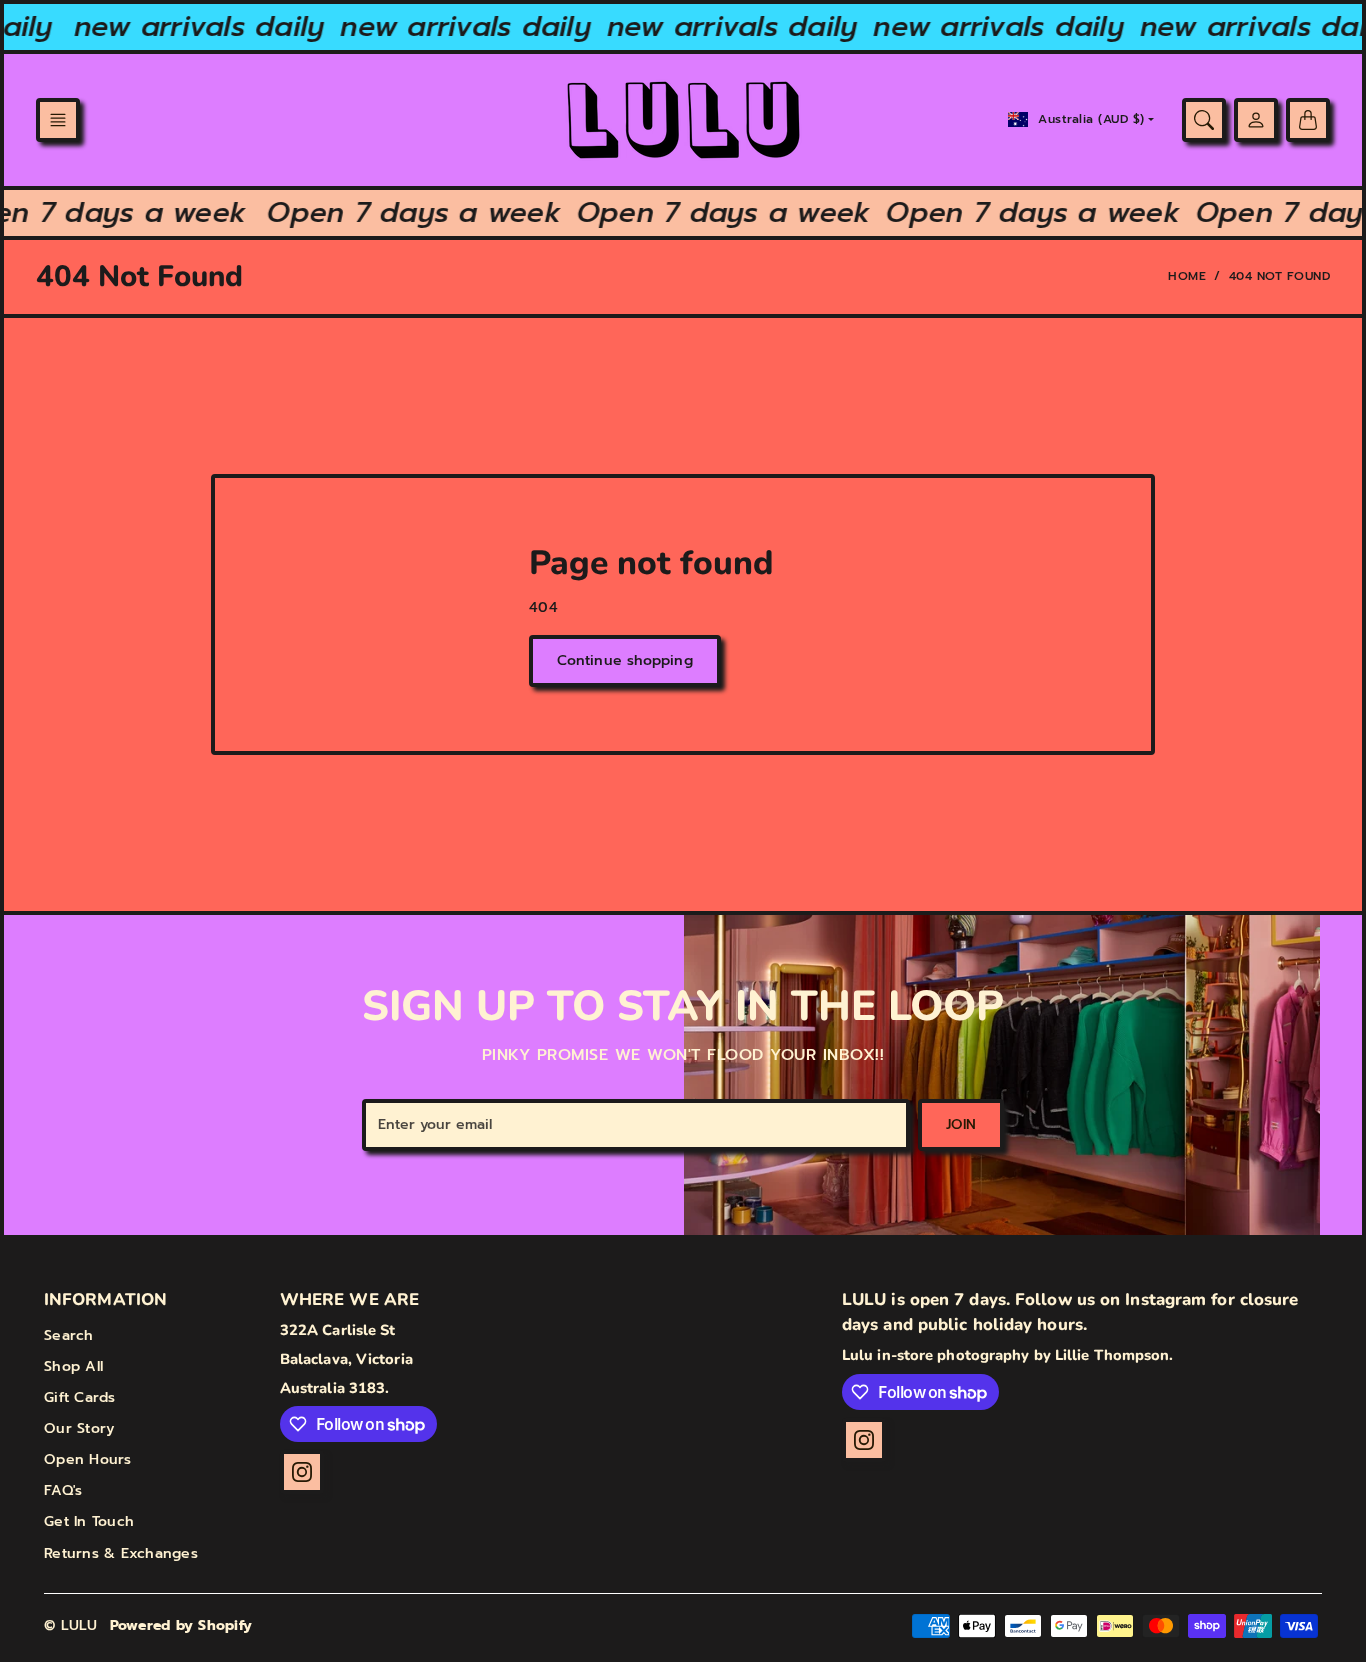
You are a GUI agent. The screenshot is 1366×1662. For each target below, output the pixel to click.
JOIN (961, 1124)
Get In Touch (89, 1521)
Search (69, 1335)
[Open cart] (1308, 120)
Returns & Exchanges (121, 1553)
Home (1187, 276)
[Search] (1204, 120)
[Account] (1256, 120)
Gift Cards (80, 1397)
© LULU (71, 1625)
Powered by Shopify (181, 1625)
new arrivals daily (189, 26)
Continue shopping (625, 660)
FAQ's (63, 1490)
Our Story (79, 1428)
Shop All (73, 1366)
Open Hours (88, 1459)
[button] (58, 120)
